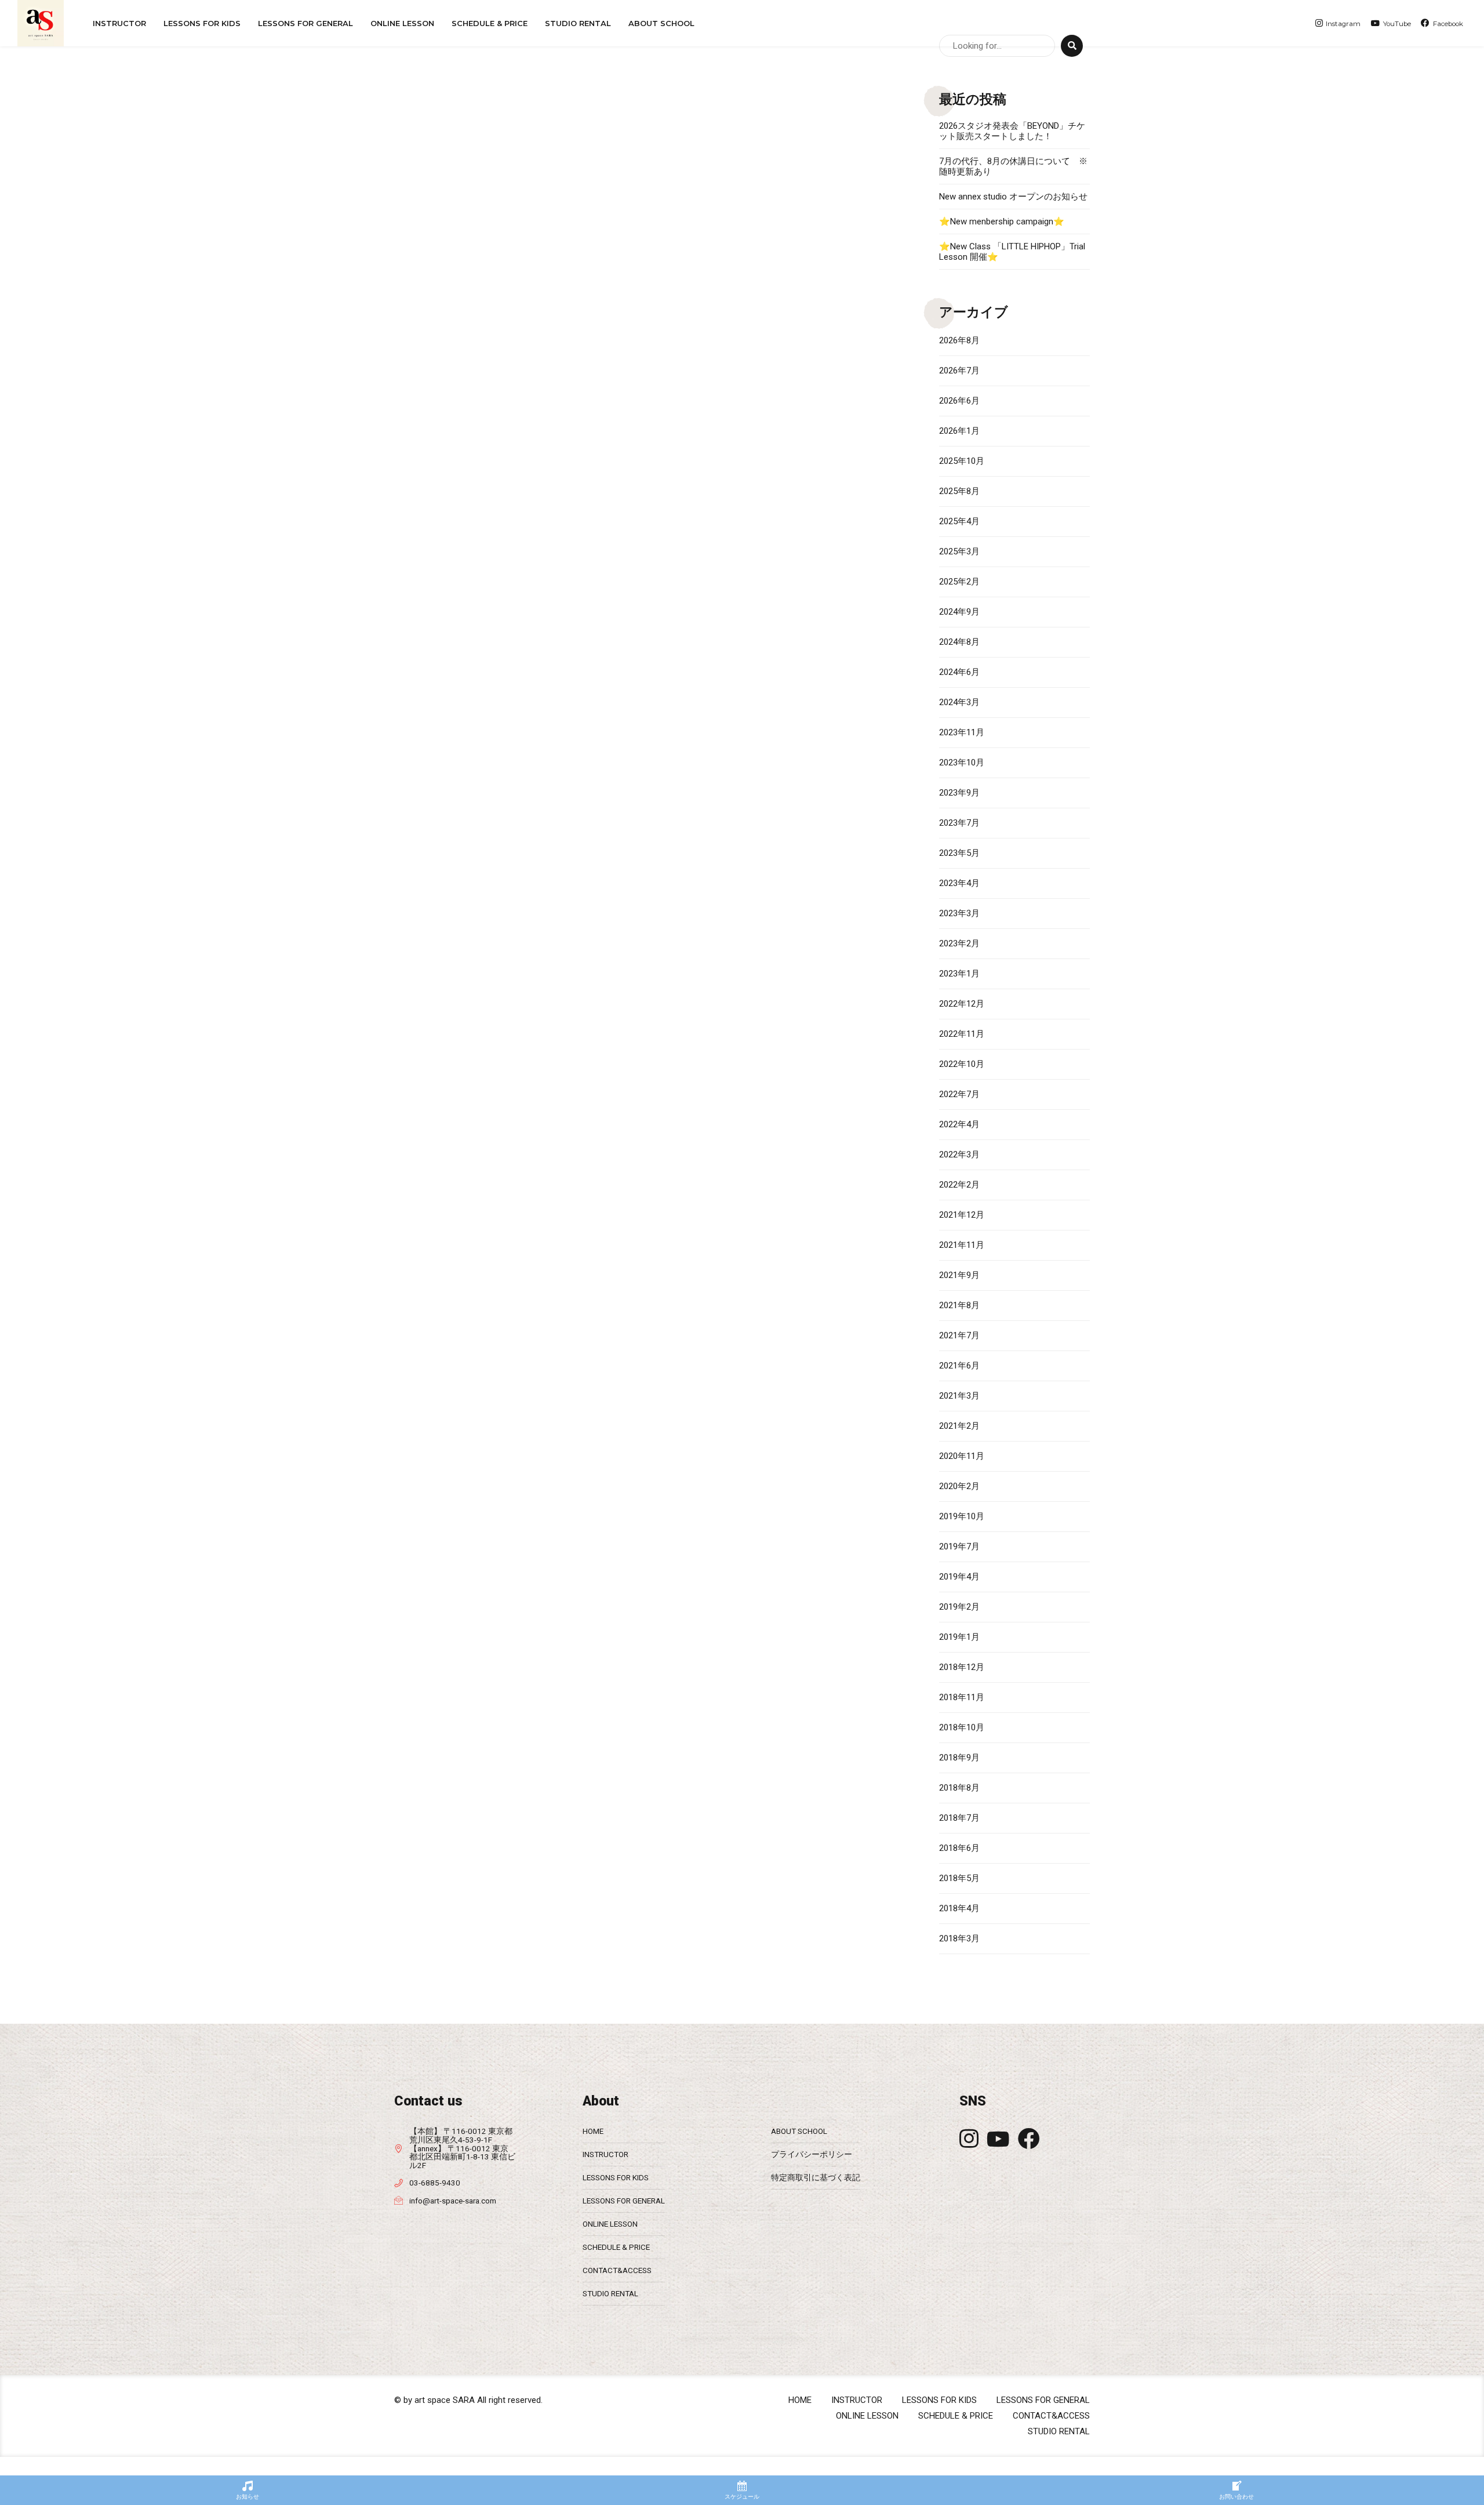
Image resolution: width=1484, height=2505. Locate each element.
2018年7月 (959, 1818)
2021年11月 (962, 1245)
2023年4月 (959, 883)
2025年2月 (959, 582)
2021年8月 (959, 1305)
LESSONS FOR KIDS (616, 2177)
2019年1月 (959, 1637)
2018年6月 (959, 1848)
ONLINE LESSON (402, 23)
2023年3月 (959, 913)
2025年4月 (959, 521)
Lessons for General (305, 23)
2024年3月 (959, 702)
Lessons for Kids (202, 23)
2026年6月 (959, 401)
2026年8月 (959, 340)
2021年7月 (959, 1335)
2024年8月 (959, 642)
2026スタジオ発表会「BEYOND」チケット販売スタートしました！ (1012, 131)
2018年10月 (962, 1727)
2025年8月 (959, 491)
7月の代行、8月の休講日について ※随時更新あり (1013, 166)
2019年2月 (959, 1607)
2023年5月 (959, 853)
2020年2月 (959, 1486)
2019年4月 (959, 1577)
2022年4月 (959, 1124)
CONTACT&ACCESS (617, 2270)
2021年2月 (959, 1426)
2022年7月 (959, 1094)
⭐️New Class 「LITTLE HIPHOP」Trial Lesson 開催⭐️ (1012, 252)
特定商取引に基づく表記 (816, 2177)
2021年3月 (959, 1396)
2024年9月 (959, 612)
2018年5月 (959, 1878)
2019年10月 (962, 1516)
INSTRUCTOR (119, 23)
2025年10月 (962, 461)
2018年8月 (959, 1788)
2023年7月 (959, 823)
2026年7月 (959, 371)
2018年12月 (962, 1667)
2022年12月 (962, 1004)
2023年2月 (959, 943)
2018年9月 (959, 1758)
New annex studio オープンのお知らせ (1013, 197)
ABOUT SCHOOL (661, 23)
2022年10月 (962, 1064)
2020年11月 (962, 1456)
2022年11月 (962, 1034)
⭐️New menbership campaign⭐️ (1002, 222)
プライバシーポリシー (812, 2154)
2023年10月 (962, 763)
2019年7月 (959, 1546)
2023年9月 (959, 793)
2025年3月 (959, 551)
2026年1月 (959, 431)
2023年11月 (962, 732)
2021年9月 (959, 1275)
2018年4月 (959, 1908)
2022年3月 (959, 1155)
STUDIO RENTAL (578, 23)
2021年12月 (962, 1215)
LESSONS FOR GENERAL (624, 2201)
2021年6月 (959, 1366)
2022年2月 (959, 1185)
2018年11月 (962, 1697)
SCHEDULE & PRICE (490, 23)
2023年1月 (959, 974)
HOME (593, 2131)
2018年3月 (959, 1938)
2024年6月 (959, 672)
